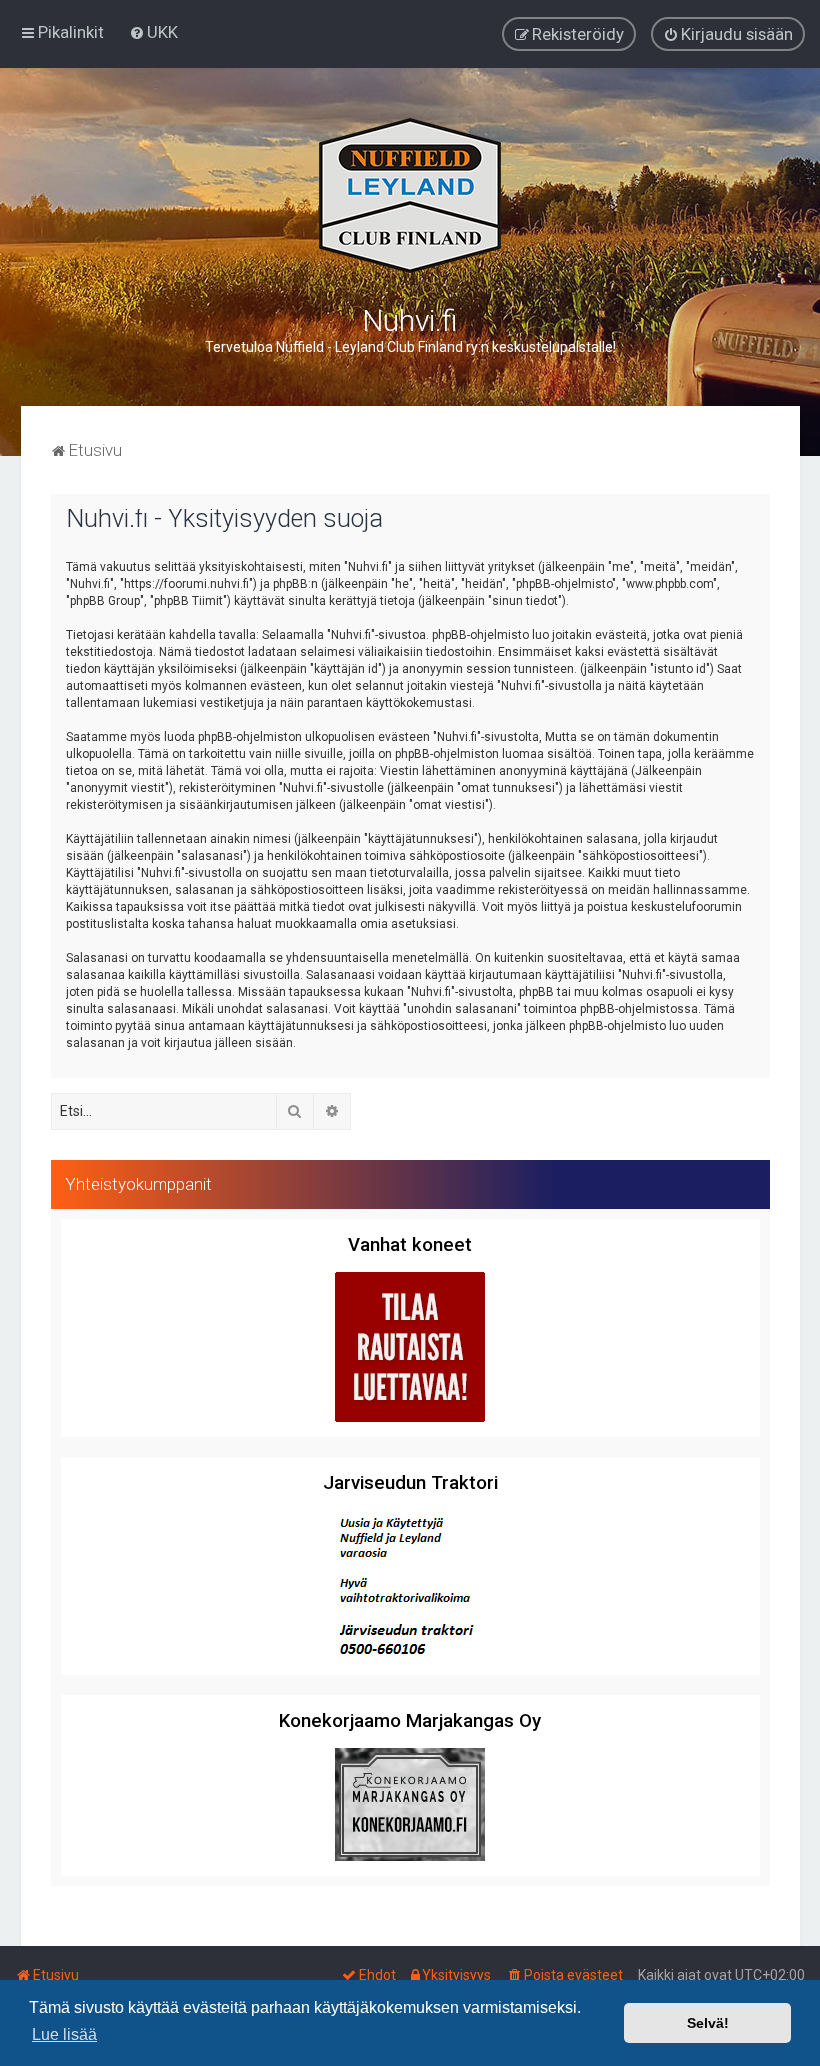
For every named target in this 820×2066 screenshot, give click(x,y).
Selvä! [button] (708, 2023)
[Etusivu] (410, 195)
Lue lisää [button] (64, 2034)
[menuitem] (153, 32)
